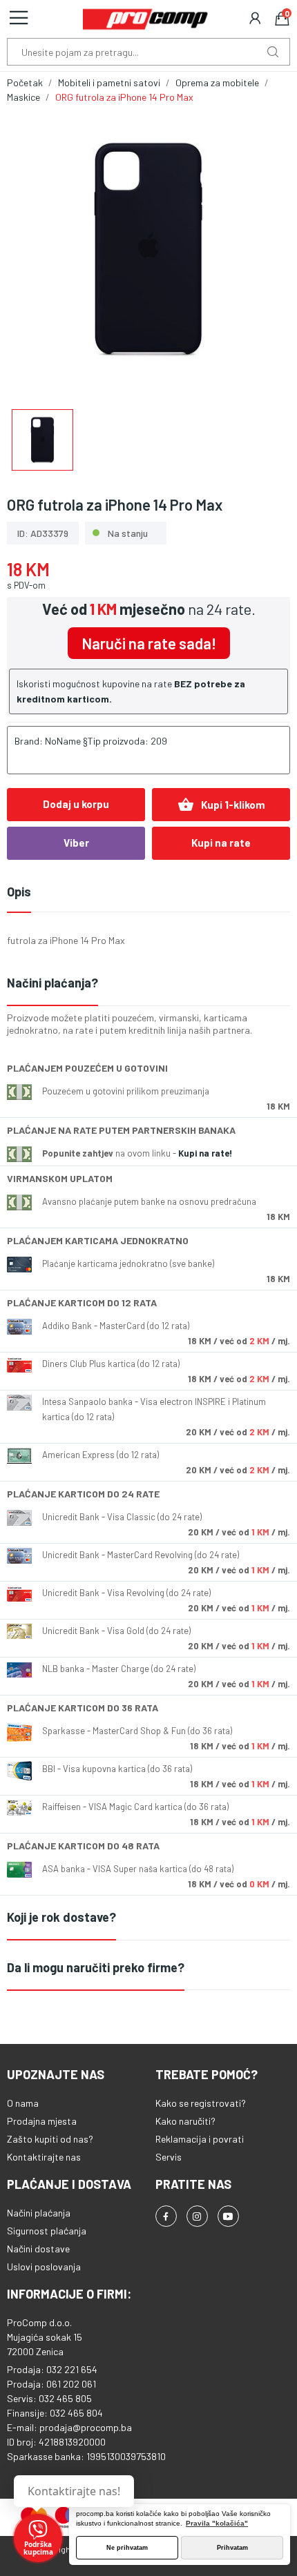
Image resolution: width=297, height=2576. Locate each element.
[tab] (148, 984)
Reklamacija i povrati (200, 2139)
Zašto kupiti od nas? (50, 2139)
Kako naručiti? (185, 2121)
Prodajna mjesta (42, 2121)
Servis (169, 2157)
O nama (23, 2103)
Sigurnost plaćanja (47, 2231)
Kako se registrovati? (201, 2103)
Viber (76, 843)
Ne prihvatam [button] (127, 2548)
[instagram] (197, 2216)
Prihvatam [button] (232, 2548)
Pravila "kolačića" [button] (217, 2523)
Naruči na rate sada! (149, 643)
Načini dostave (38, 2249)
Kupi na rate (221, 843)
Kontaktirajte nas (44, 2157)
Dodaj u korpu (76, 804)
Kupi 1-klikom (221, 805)
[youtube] (228, 2216)
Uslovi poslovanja (44, 2267)
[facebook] (166, 2216)
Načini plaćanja (39, 2213)
